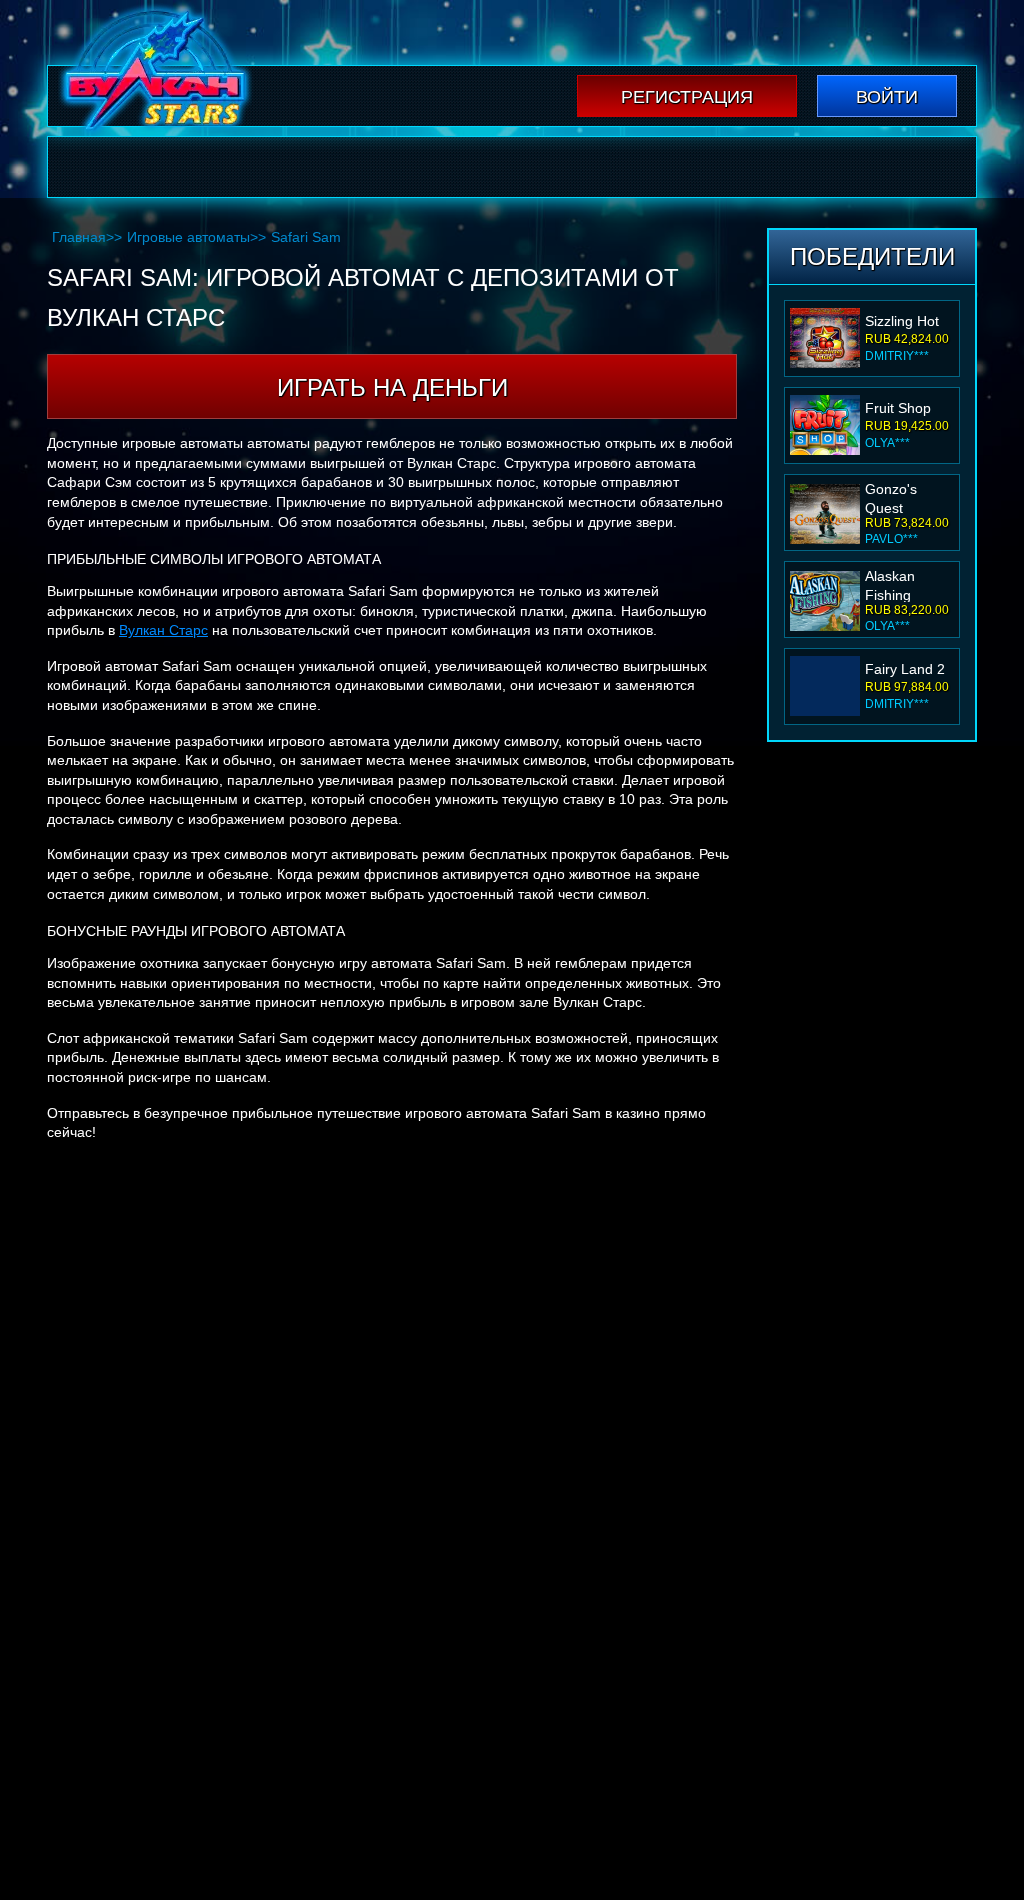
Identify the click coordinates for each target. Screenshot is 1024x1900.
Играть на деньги (392, 387)
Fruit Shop (898, 408)
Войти (887, 97)
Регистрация (687, 97)
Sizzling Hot (902, 321)
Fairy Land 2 (905, 669)
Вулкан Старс (163, 630)
